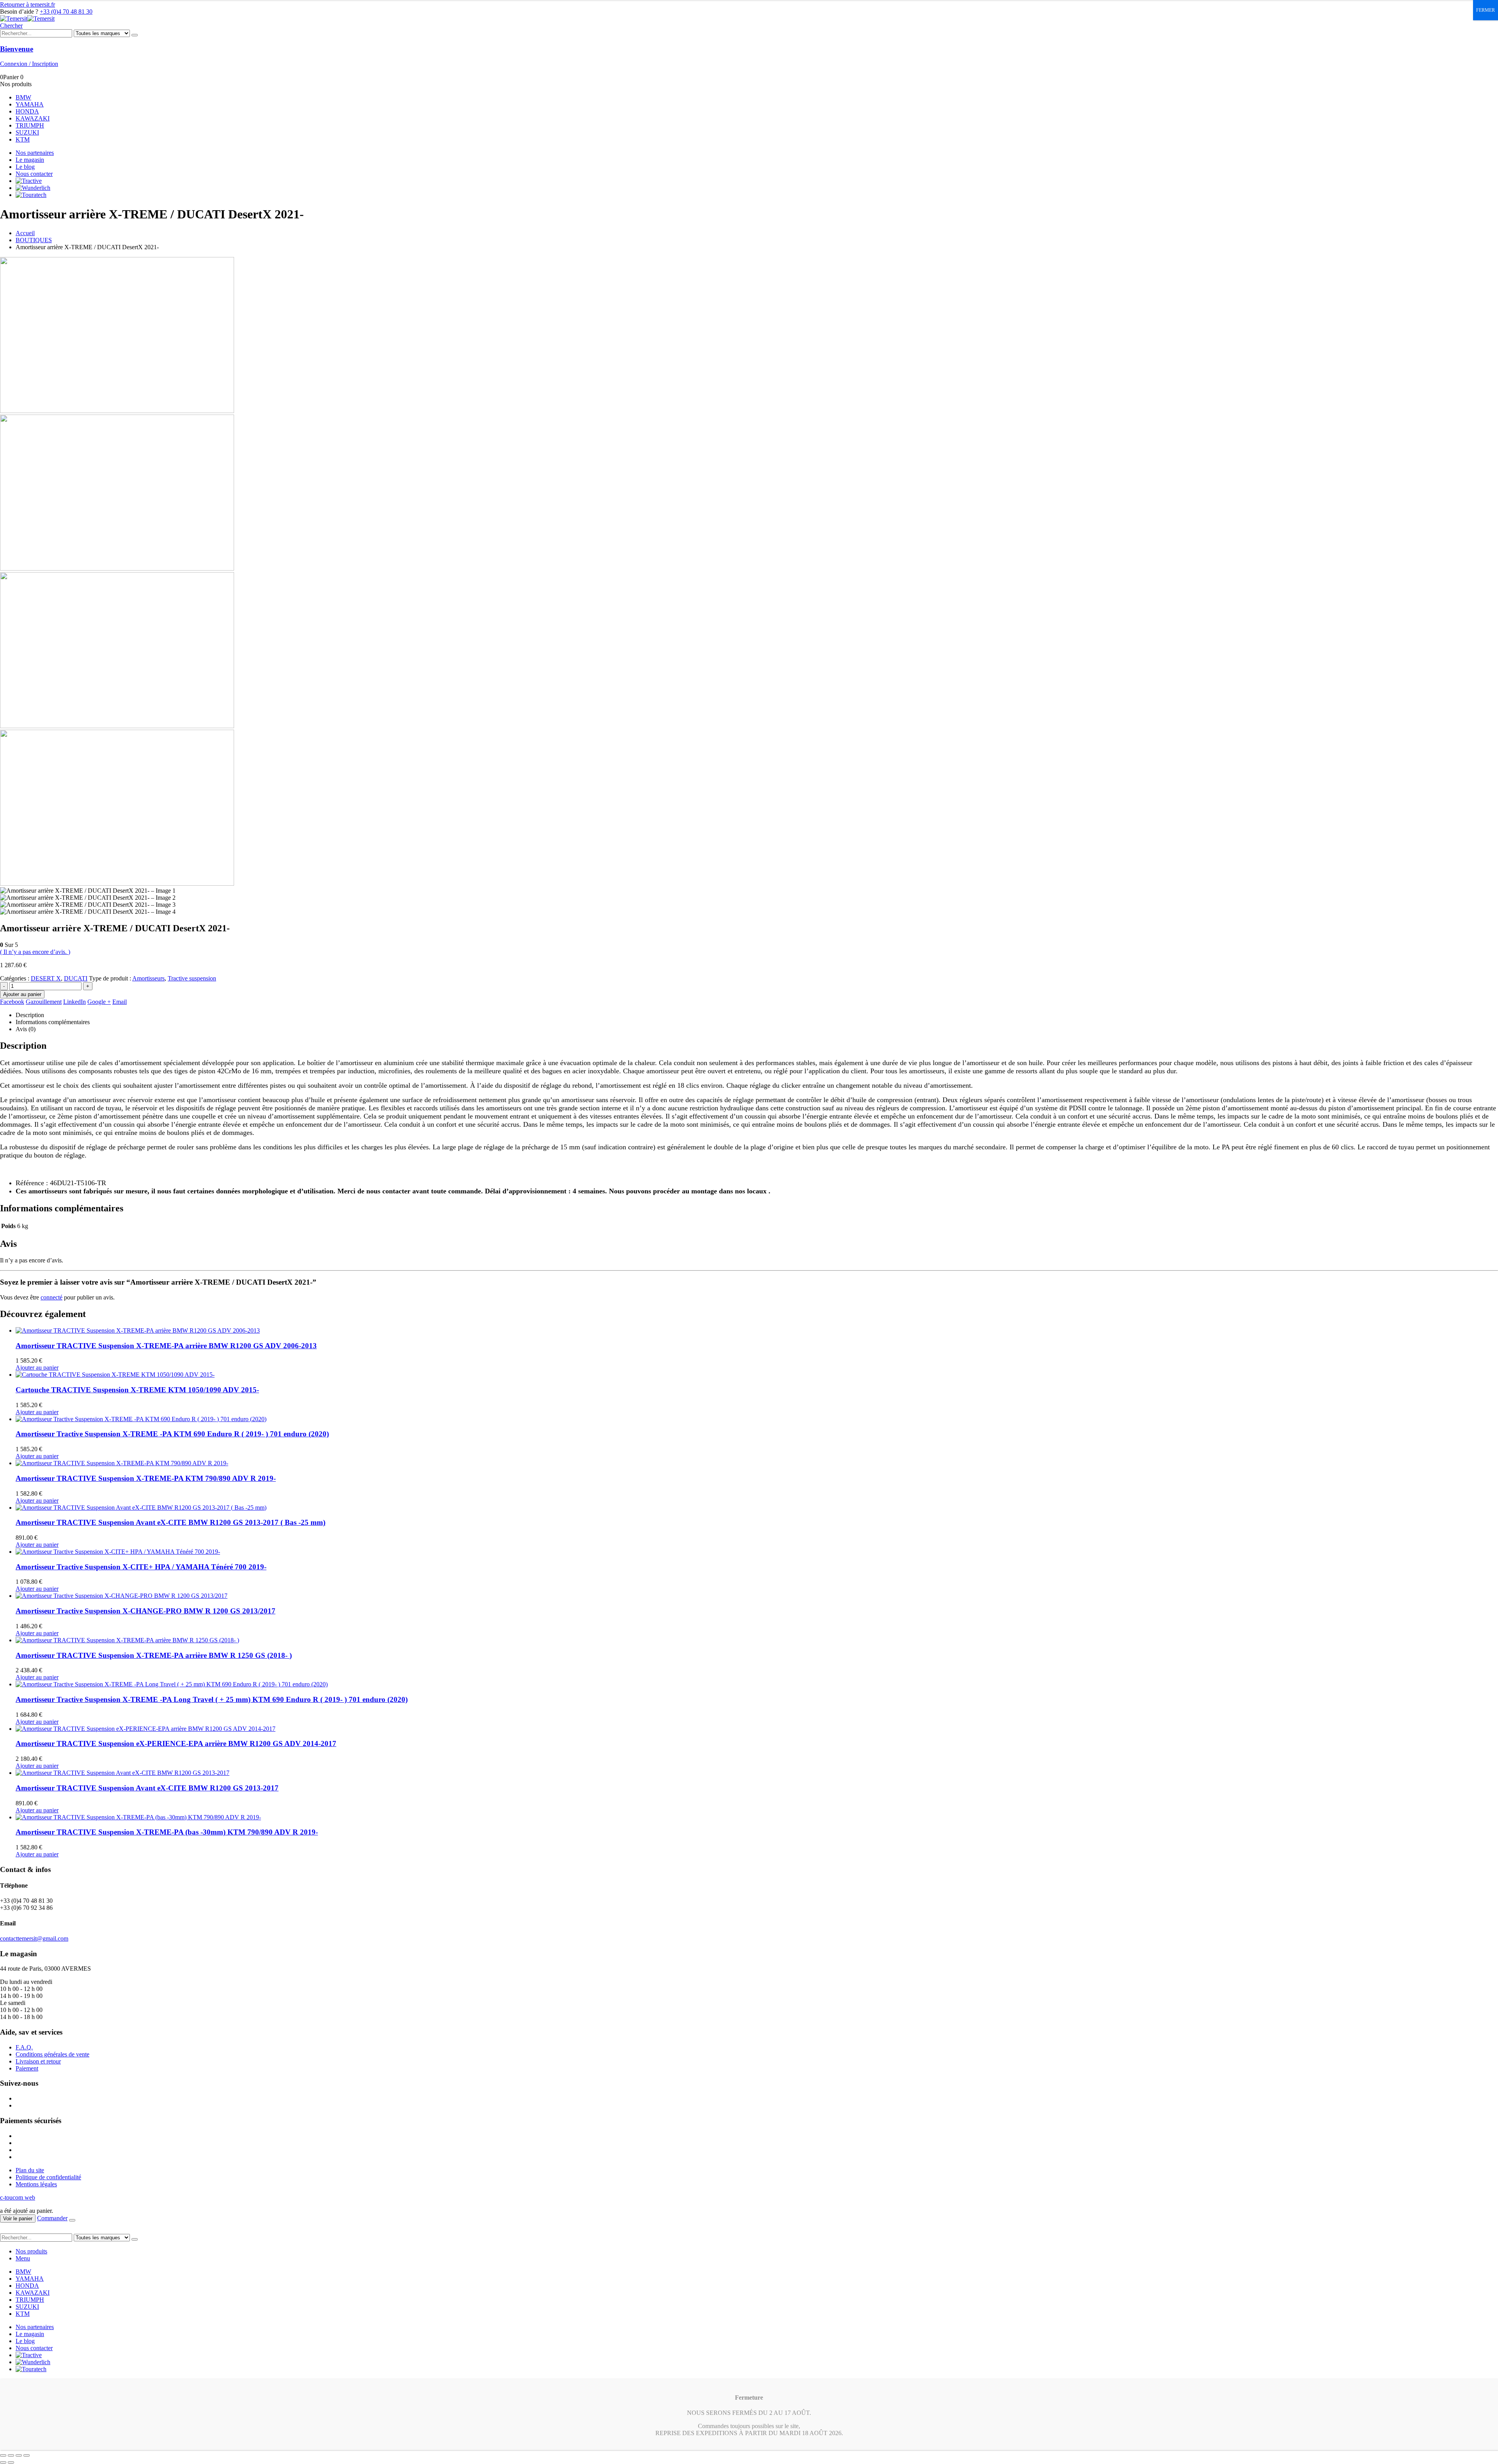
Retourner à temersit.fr (28, 4)
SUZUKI (27, 132)
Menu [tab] (23, 2258)
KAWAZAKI (33, 118)
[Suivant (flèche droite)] (11, 2462)
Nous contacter (34, 174)
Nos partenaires (35, 153)
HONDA (27, 111)
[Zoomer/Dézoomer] (3, 2455)
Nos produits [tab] (31, 2251)
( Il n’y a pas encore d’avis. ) (35, 952)
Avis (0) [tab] (26, 1029)
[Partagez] (19, 2455)
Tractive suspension (192, 978)
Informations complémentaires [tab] (53, 1022)
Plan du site (30, 2170)
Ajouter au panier (22, 994)
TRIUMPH (30, 125)
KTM (23, 139)
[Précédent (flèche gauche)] (3, 2462)
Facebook (12, 1002)
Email (120, 1002)
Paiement (27, 2068)
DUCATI (76, 978)
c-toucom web (18, 2197)
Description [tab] (30, 1015)
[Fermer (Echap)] (27, 2455)
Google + (99, 1002)
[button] (11, 26)
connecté (51, 1297)
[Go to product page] (757, 1331)
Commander (52, 2218)
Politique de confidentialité (48, 2177)
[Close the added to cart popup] (72, 2220)
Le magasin (30, 160)
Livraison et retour (38, 2061)
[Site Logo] (27, 19)
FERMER (1486, 10)
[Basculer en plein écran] (11, 2455)
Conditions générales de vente (52, 2054)
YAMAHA (30, 104)
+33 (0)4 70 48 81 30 (66, 12)
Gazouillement (44, 1002)
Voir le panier (18, 2218)
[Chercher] (135, 35)
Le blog (25, 167)
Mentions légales (36, 2184)
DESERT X (46, 978)
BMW (23, 97)
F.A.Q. (24, 2047)
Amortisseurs (148, 978)
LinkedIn (75, 1002)
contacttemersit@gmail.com (34, 1938)
